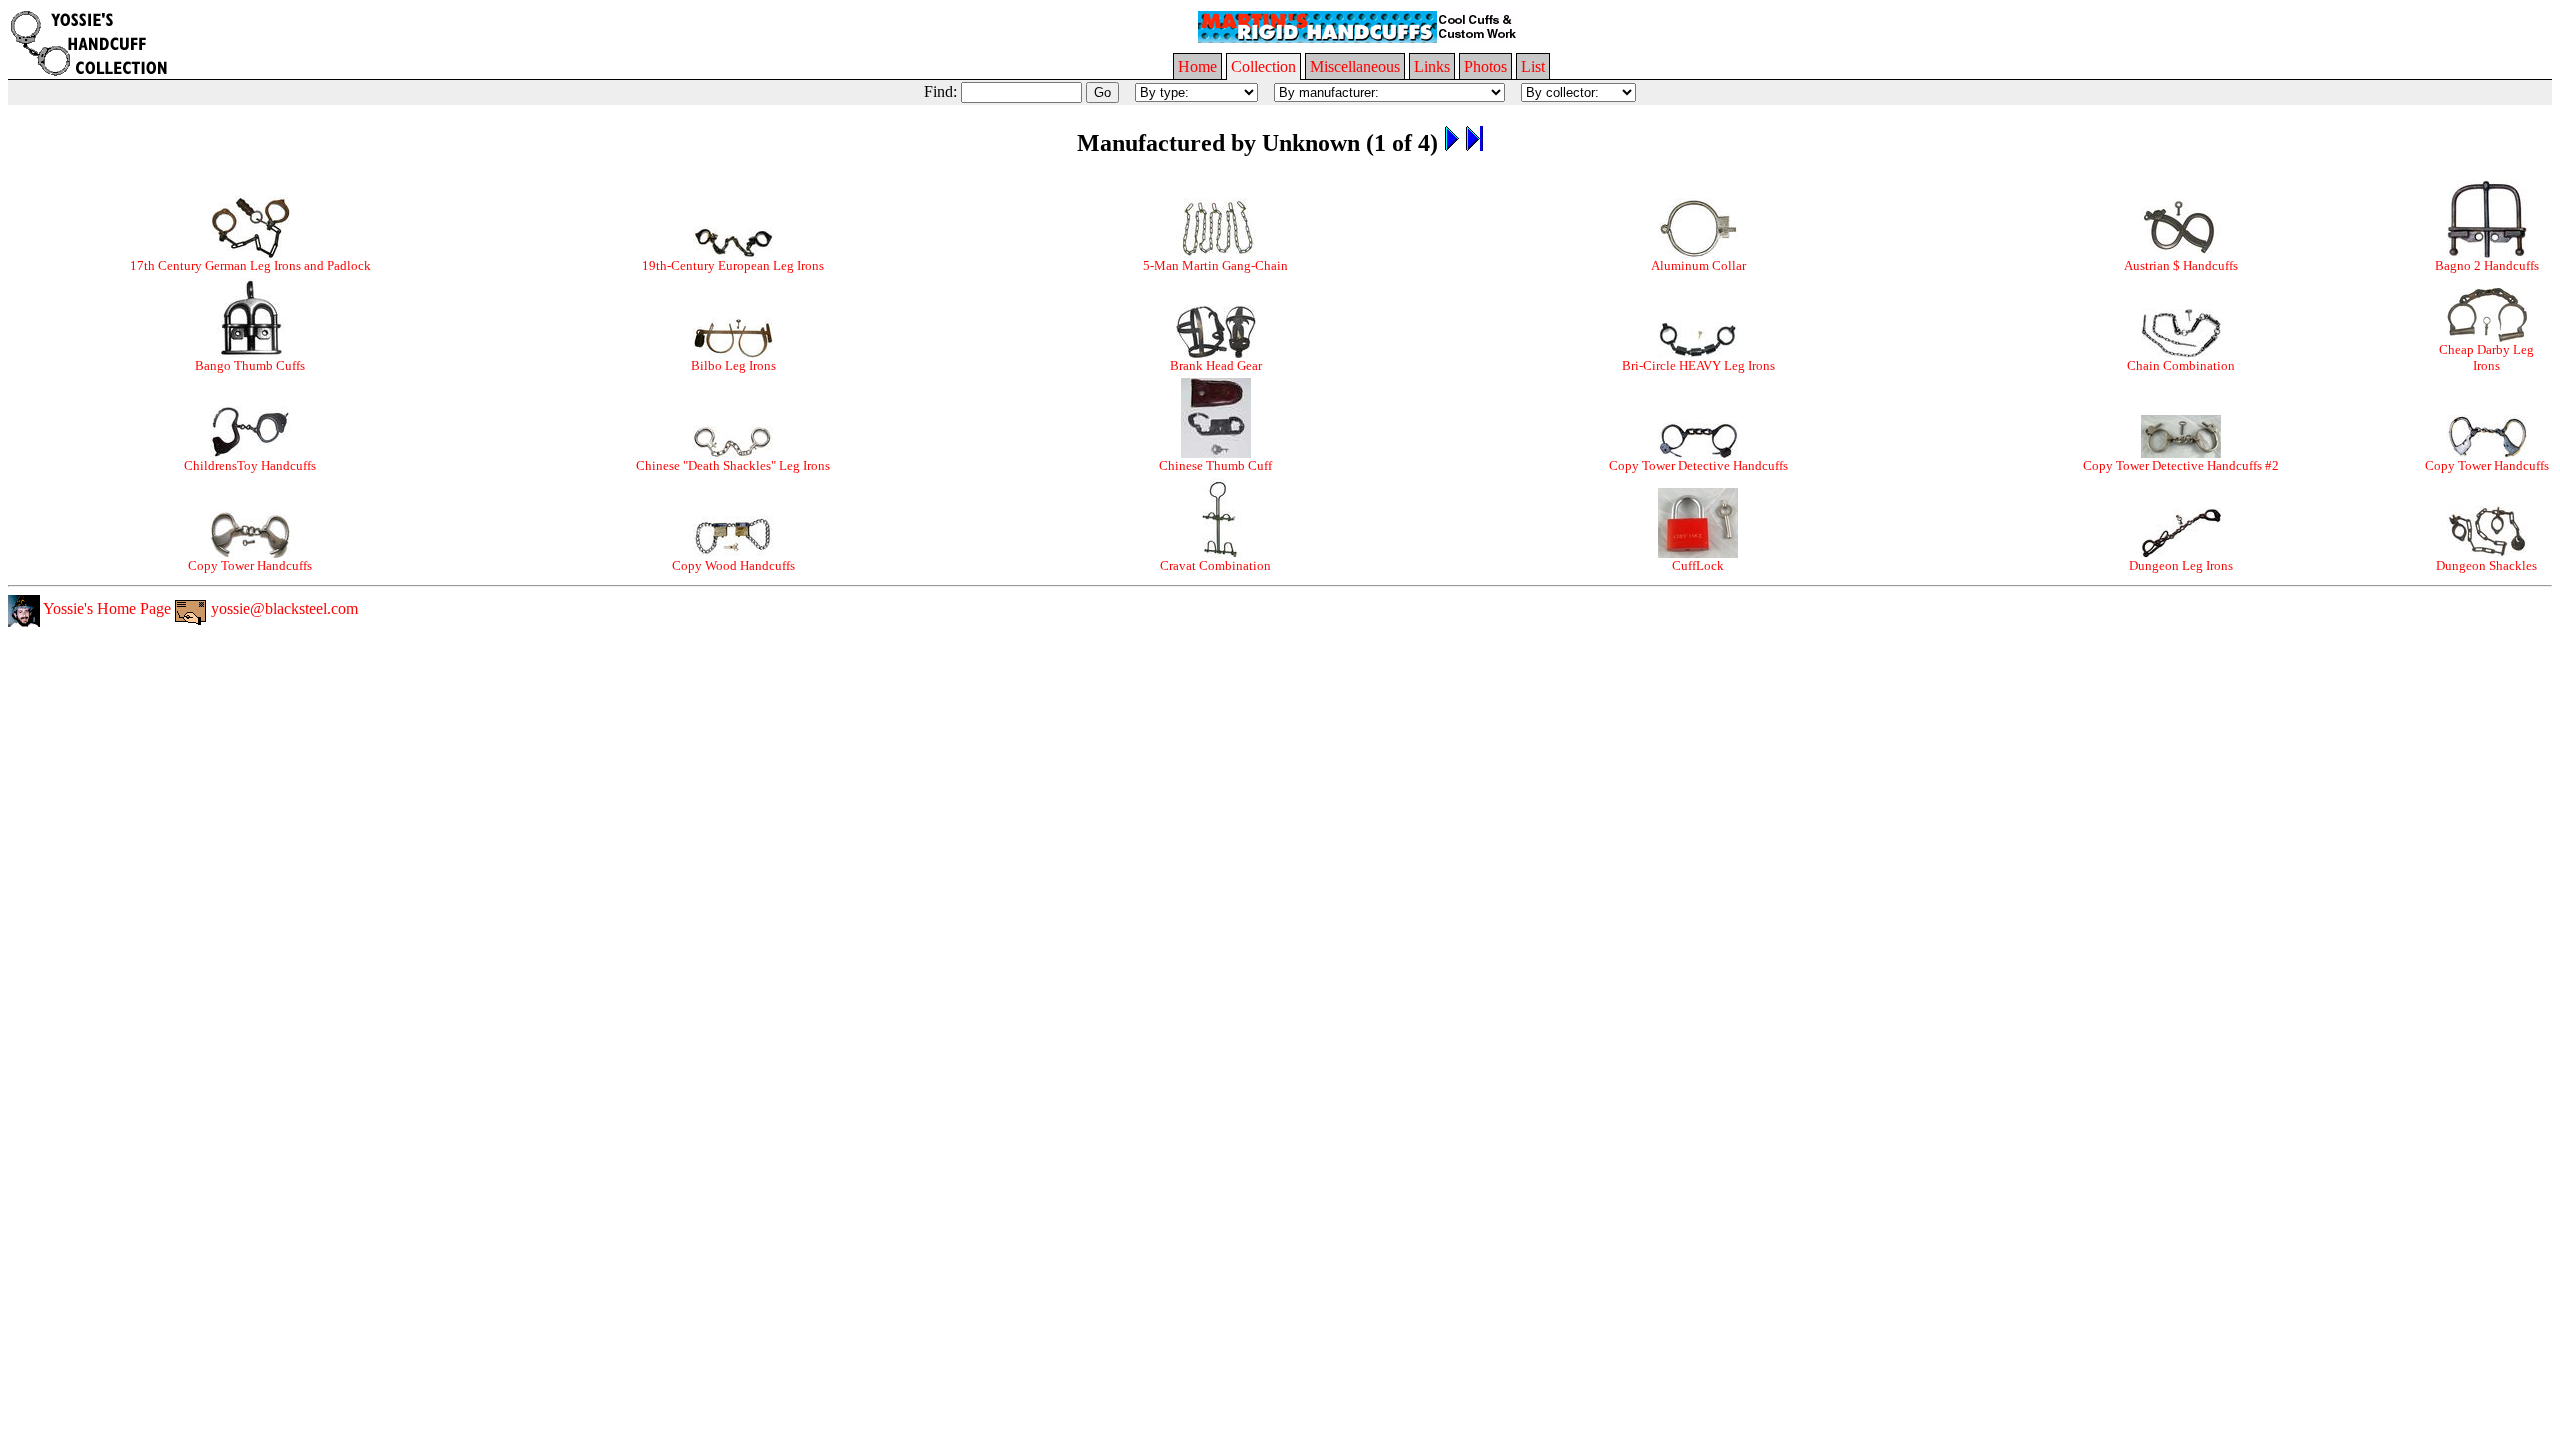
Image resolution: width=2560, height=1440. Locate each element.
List (1533, 66)
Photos (1485, 66)
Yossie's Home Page (105, 608)
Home (1197, 66)
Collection (1263, 66)
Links (1432, 66)
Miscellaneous (1355, 66)
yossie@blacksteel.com (282, 608)
